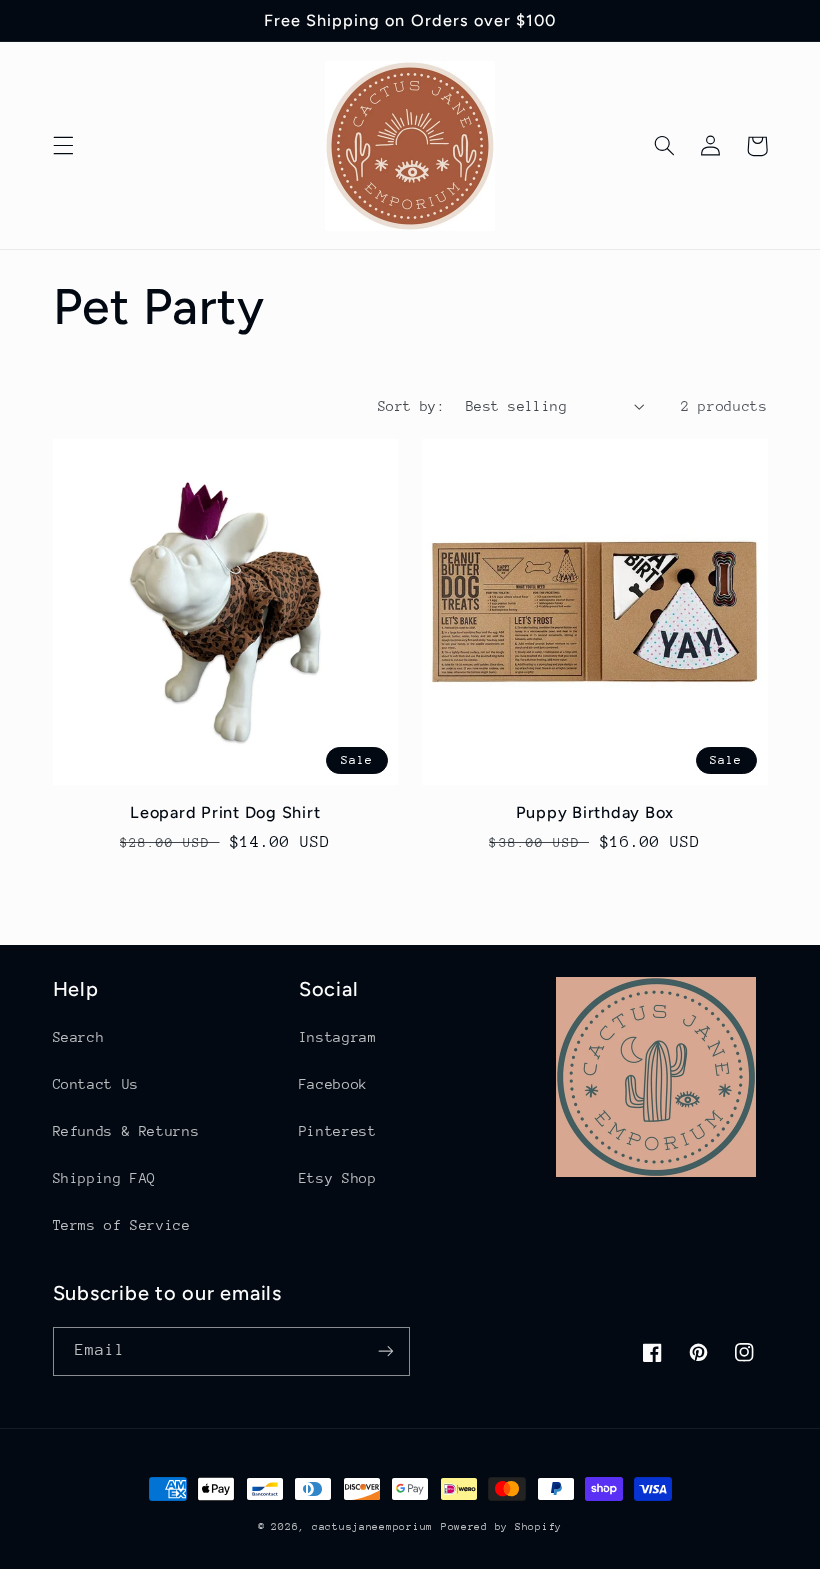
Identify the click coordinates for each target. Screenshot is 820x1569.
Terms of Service (122, 1225)
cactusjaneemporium (372, 1527)
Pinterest (338, 1131)
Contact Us (96, 1084)
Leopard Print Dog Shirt (225, 812)
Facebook (333, 1084)
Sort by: (411, 406)
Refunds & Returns (126, 1131)
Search (79, 1037)
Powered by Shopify (501, 1527)
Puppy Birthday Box (595, 812)
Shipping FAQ (105, 1178)
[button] (63, 146)
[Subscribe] (386, 1351)
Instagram (338, 1037)
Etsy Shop (338, 1178)
